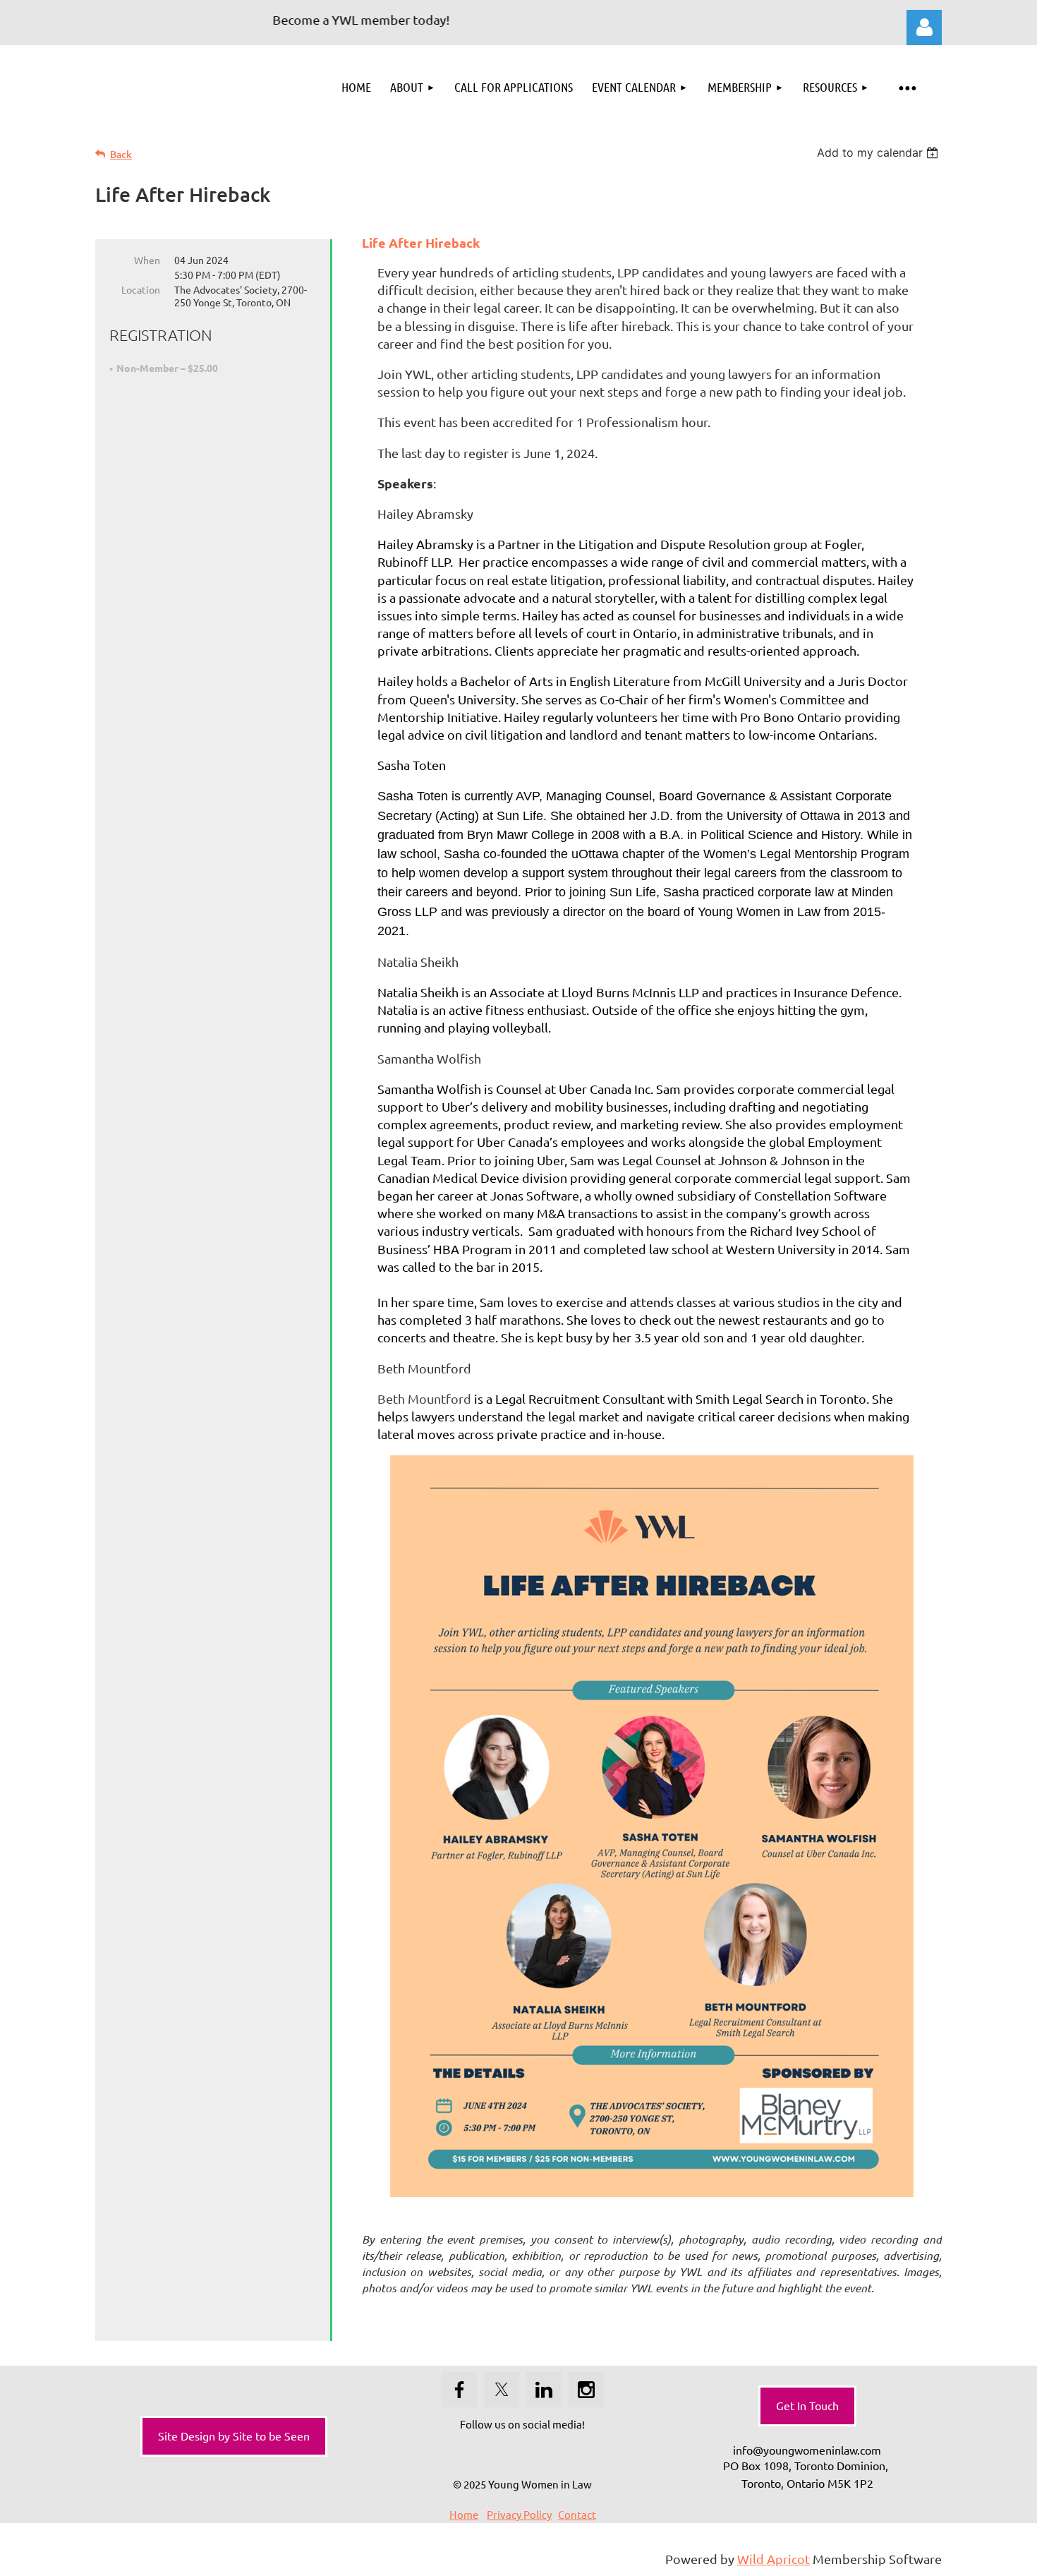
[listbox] (879, 152)
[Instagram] (586, 2390)
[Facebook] (459, 2390)
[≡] (906, 87)
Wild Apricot (774, 2559)
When (147, 260)
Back (121, 154)
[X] (502, 2390)
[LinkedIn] (544, 2390)
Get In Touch (807, 2405)
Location (141, 289)
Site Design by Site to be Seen (234, 2436)
